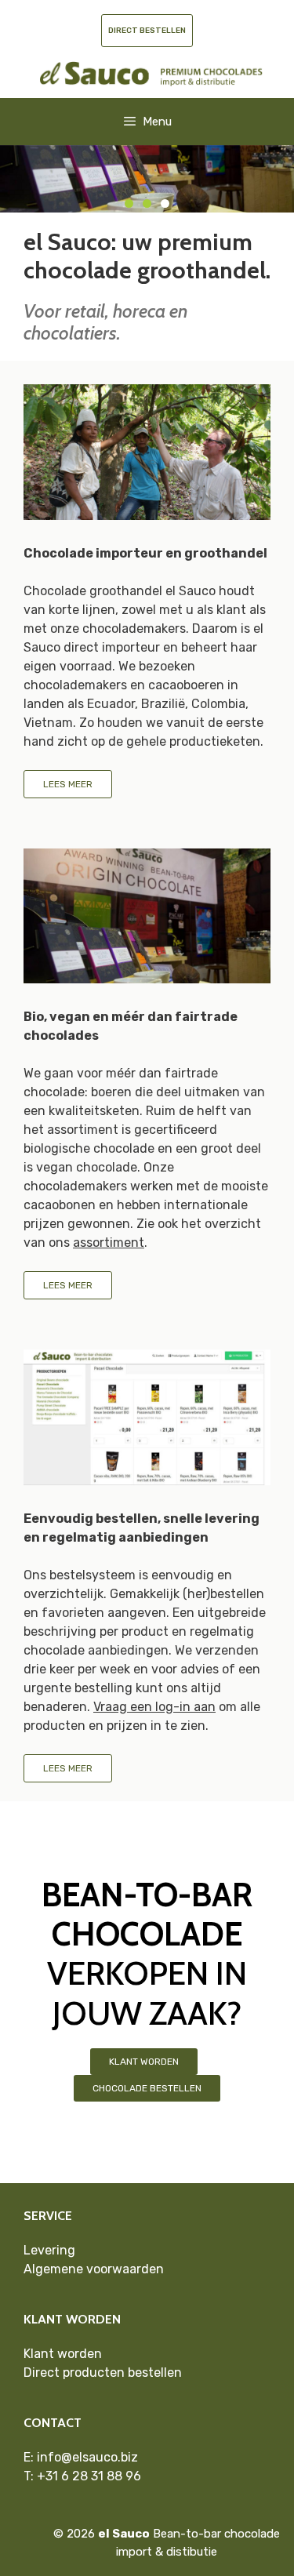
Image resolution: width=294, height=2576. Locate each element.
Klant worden (144, 2062)
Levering (49, 2250)
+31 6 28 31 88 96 (89, 2476)
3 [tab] (165, 203)
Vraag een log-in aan (154, 1707)
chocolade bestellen (147, 2088)
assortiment (109, 1243)
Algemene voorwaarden (94, 2269)
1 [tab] (129, 203)
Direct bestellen (147, 31)
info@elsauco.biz (87, 2457)
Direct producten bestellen (103, 2373)
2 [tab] (147, 203)
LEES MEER (68, 784)
